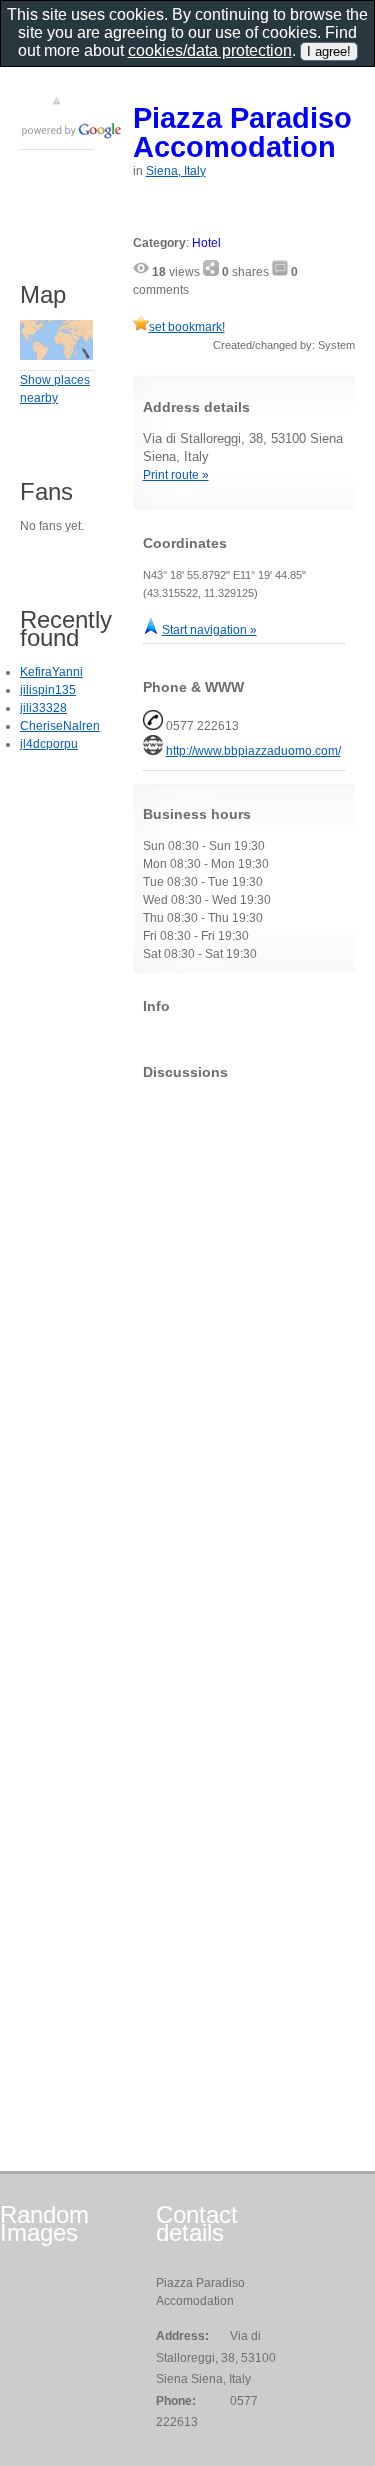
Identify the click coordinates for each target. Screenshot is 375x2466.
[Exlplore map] (56, 356)
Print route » (176, 475)
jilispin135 (48, 690)
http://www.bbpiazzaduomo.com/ (253, 751)
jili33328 (43, 708)
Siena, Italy (176, 171)
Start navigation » (209, 630)
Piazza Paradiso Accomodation (242, 132)
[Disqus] (244, 1345)
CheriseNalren (60, 726)
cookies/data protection (210, 50)
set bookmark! (187, 327)
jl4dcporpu (49, 744)
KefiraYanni (51, 672)
